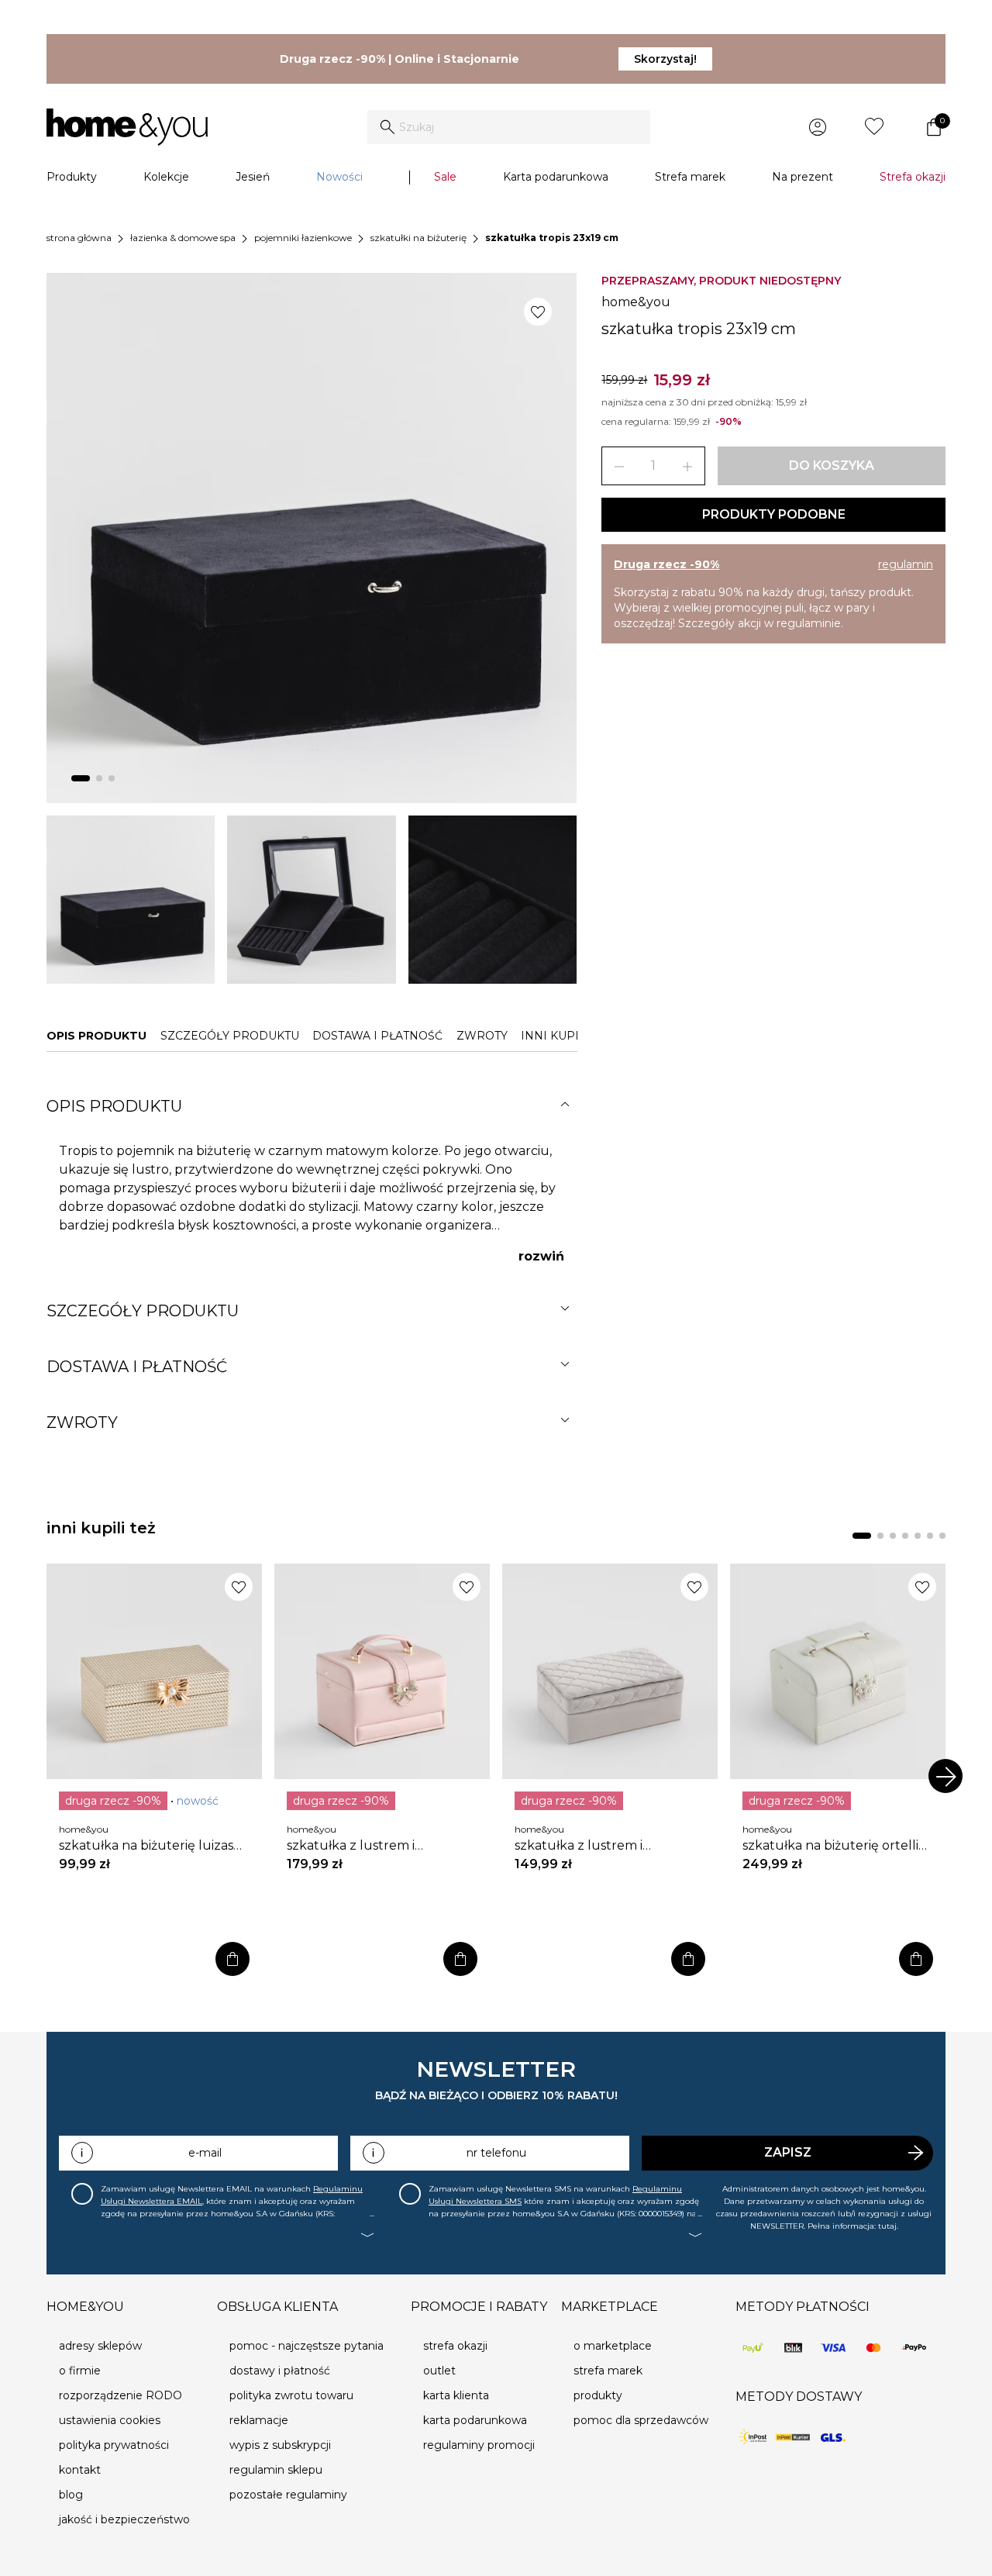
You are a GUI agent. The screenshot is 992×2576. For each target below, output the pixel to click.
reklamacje (259, 2420)
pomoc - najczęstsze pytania (307, 2346)
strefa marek (608, 2371)
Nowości (339, 177)
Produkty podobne (774, 514)
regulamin (906, 564)
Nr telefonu (496, 2153)
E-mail (205, 2153)
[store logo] (127, 127)
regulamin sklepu (276, 2470)
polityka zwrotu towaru (291, 2395)
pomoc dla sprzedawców (641, 2420)
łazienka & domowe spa (183, 238)
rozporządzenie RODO (121, 2395)
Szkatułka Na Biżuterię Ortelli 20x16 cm (830, 1846)
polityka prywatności (114, 2445)
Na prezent (803, 177)
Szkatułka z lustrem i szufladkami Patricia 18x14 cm (377, 1846)
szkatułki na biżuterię (418, 238)
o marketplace (613, 2346)
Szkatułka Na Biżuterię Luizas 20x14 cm (146, 1846)
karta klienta (456, 2395)
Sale (445, 177)
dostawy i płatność (280, 2371)
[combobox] (509, 127)
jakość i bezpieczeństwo (124, 2519)
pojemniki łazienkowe (303, 238)
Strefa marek (690, 177)
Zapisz (788, 2152)
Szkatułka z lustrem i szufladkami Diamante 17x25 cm (601, 1846)
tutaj (887, 2226)
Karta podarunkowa (556, 177)
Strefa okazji (913, 177)
